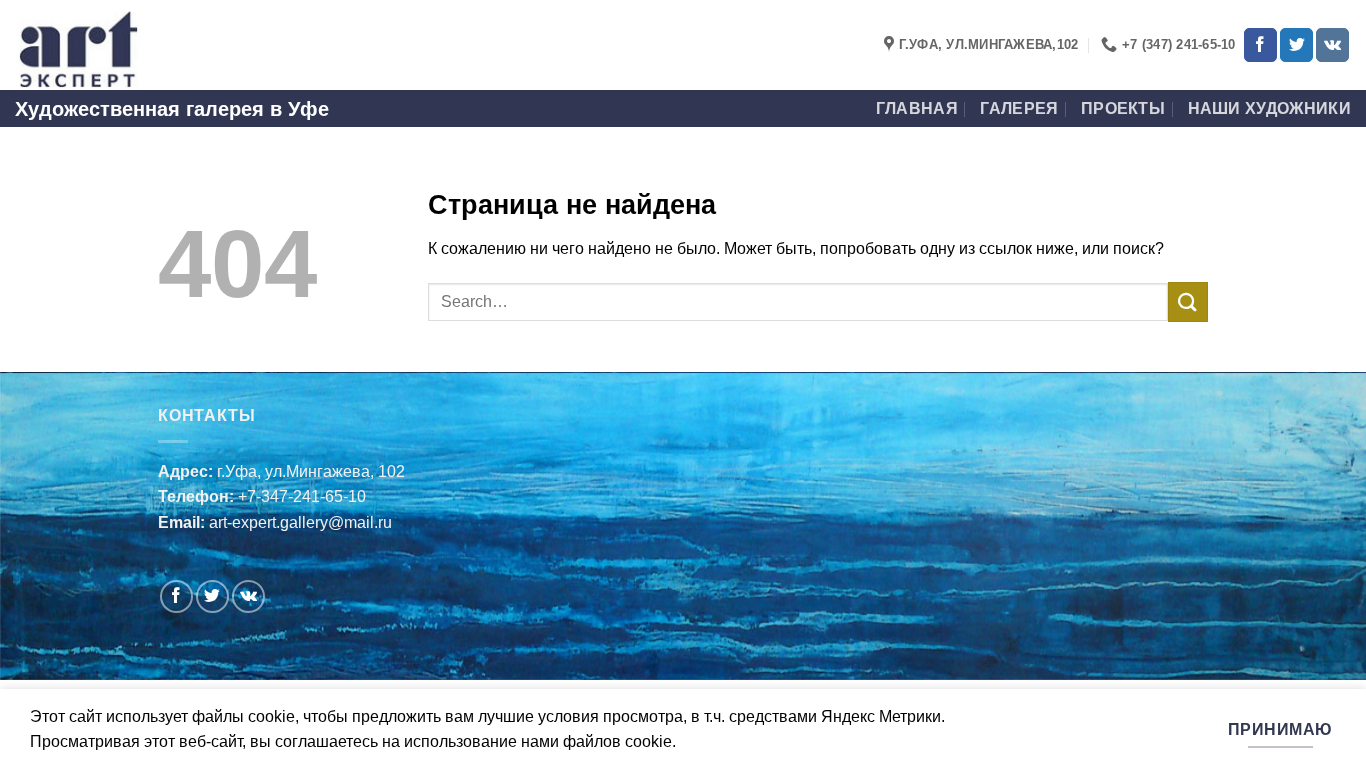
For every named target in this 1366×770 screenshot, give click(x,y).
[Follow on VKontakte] (1332, 45)
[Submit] (1188, 301)
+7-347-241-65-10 (302, 496)
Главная (917, 108)
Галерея (1019, 108)
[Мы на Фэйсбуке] (1260, 45)
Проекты (1123, 108)
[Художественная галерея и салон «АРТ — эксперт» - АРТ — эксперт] (115, 45)
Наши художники (1269, 108)
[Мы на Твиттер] (1296, 45)
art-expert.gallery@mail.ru (300, 522)
